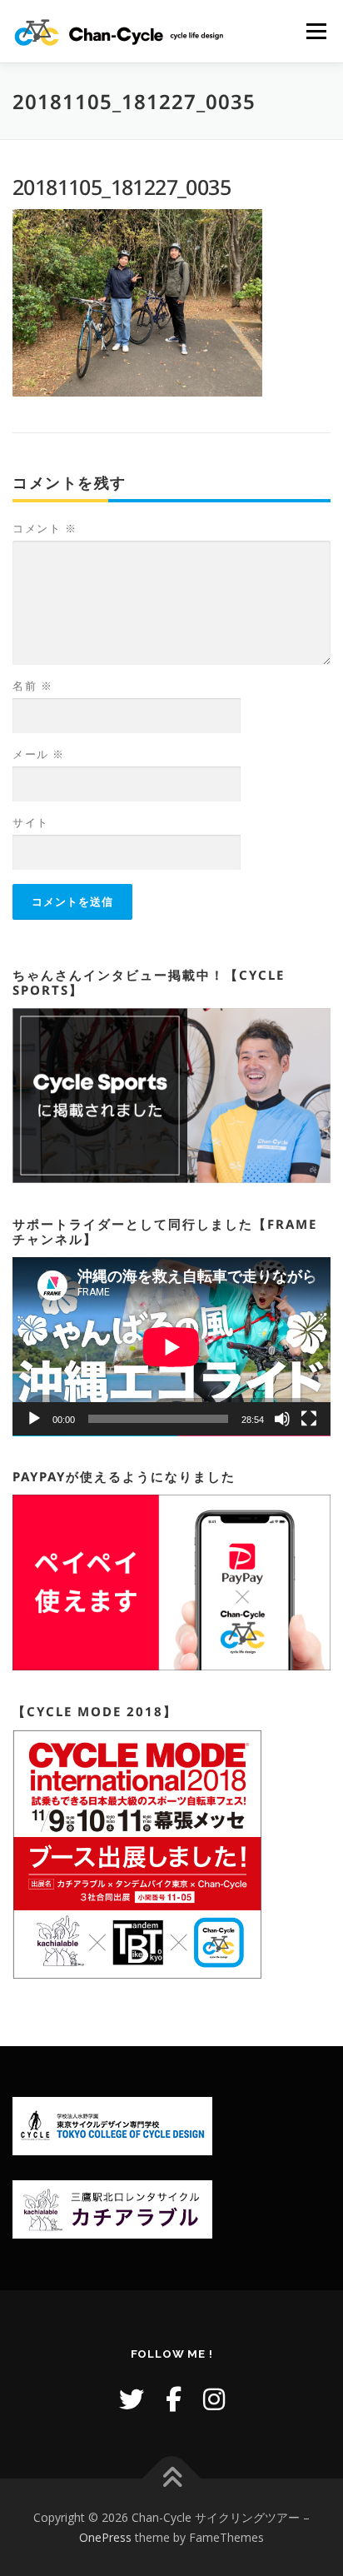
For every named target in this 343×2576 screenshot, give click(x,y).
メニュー (316, 31)
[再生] (34, 1419)
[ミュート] (282, 1419)
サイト (31, 822)
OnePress (105, 2537)
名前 (32, 686)
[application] (171, 1347)
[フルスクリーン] (309, 1419)
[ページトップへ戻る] (172, 2479)
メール (39, 754)
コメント (45, 528)
